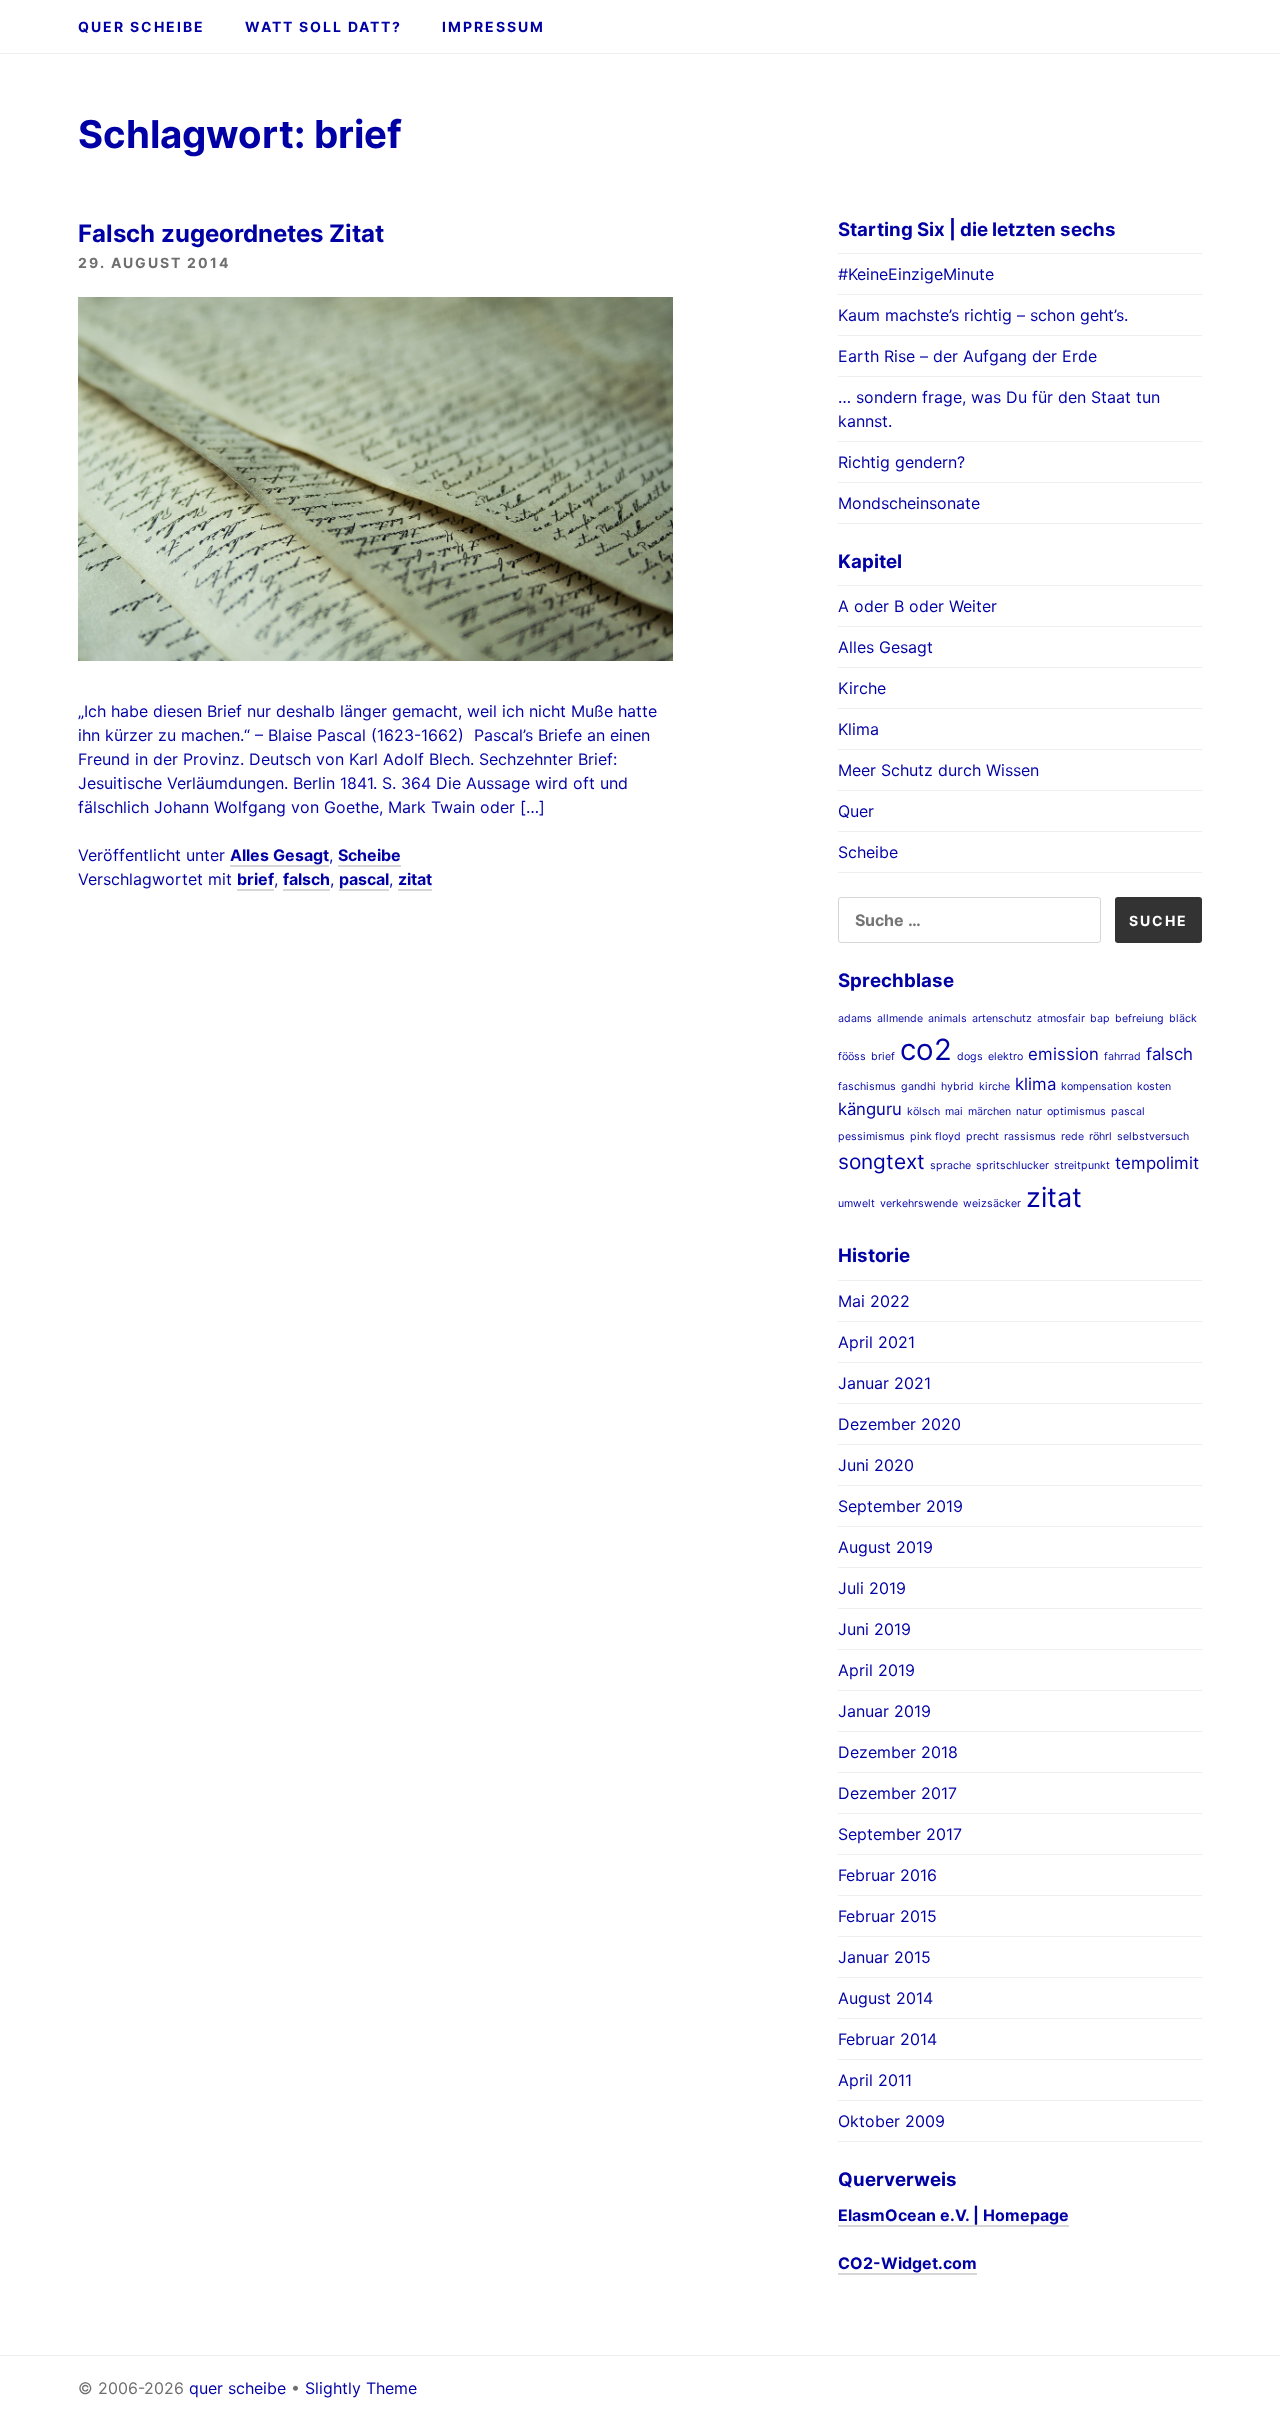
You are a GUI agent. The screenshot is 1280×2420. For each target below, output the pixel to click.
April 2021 (876, 1342)
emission (1063, 1054)
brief (255, 879)
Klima (858, 729)
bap (1100, 1018)
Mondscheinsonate (909, 503)
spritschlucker (1012, 1165)
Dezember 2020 (899, 1424)
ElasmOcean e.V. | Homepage (953, 2215)
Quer (856, 811)
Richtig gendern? (901, 462)
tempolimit (1157, 1163)
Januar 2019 (884, 1711)
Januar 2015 (884, 1957)
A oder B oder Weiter (917, 606)
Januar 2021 (884, 1383)
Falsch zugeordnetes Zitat (231, 233)
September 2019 (900, 1506)
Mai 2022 (874, 1301)
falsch (306, 879)
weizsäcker (992, 1203)
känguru (870, 1109)
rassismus (1030, 1136)
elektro (1005, 1056)
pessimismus (871, 1136)
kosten (1154, 1086)
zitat (415, 879)
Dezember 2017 (897, 1793)
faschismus (867, 1086)
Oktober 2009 (891, 2121)
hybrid (957, 1086)
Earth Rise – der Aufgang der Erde (967, 356)
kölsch (923, 1111)
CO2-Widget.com (907, 2263)
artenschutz (1002, 1018)
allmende (900, 1018)
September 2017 (900, 1834)
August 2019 (885, 1547)
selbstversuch (1153, 1136)
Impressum (493, 26)
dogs (970, 1056)
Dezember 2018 (898, 1752)
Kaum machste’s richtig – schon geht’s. (983, 315)
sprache (950, 1165)
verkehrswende (919, 1203)
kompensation (1096, 1086)
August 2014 (885, 1998)
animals (947, 1018)
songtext (881, 1161)
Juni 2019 (874, 1629)
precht (982, 1136)
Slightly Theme (361, 2388)
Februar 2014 (887, 2039)
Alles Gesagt (279, 855)
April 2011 (875, 2080)
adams (855, 1018)
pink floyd (935, 1136)
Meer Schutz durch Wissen (938, 770)
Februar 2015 (887, 1916)
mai (954, 1111)
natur (1029, 1111)
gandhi (918, 1086)
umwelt (856, 1203)
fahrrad (1122, 1056)
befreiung (1139, 1018)
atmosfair (1061, 1018)
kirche (994, 1086)
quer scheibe (141, 26)
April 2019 (876, 1670)
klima (1035, 1084)
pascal (364, 879)
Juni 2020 (876, 1465)
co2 (926, 1049)
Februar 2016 (887, 1875)
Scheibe (369, 855)
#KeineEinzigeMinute (916, 274)
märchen (989, 1111)
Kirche (862, 688)
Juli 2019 (872, 1588)
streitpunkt (1082, 1165)
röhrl (1100, 1136)
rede (1072, 1136)
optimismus (1076, 1111)
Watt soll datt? (323, 26)
